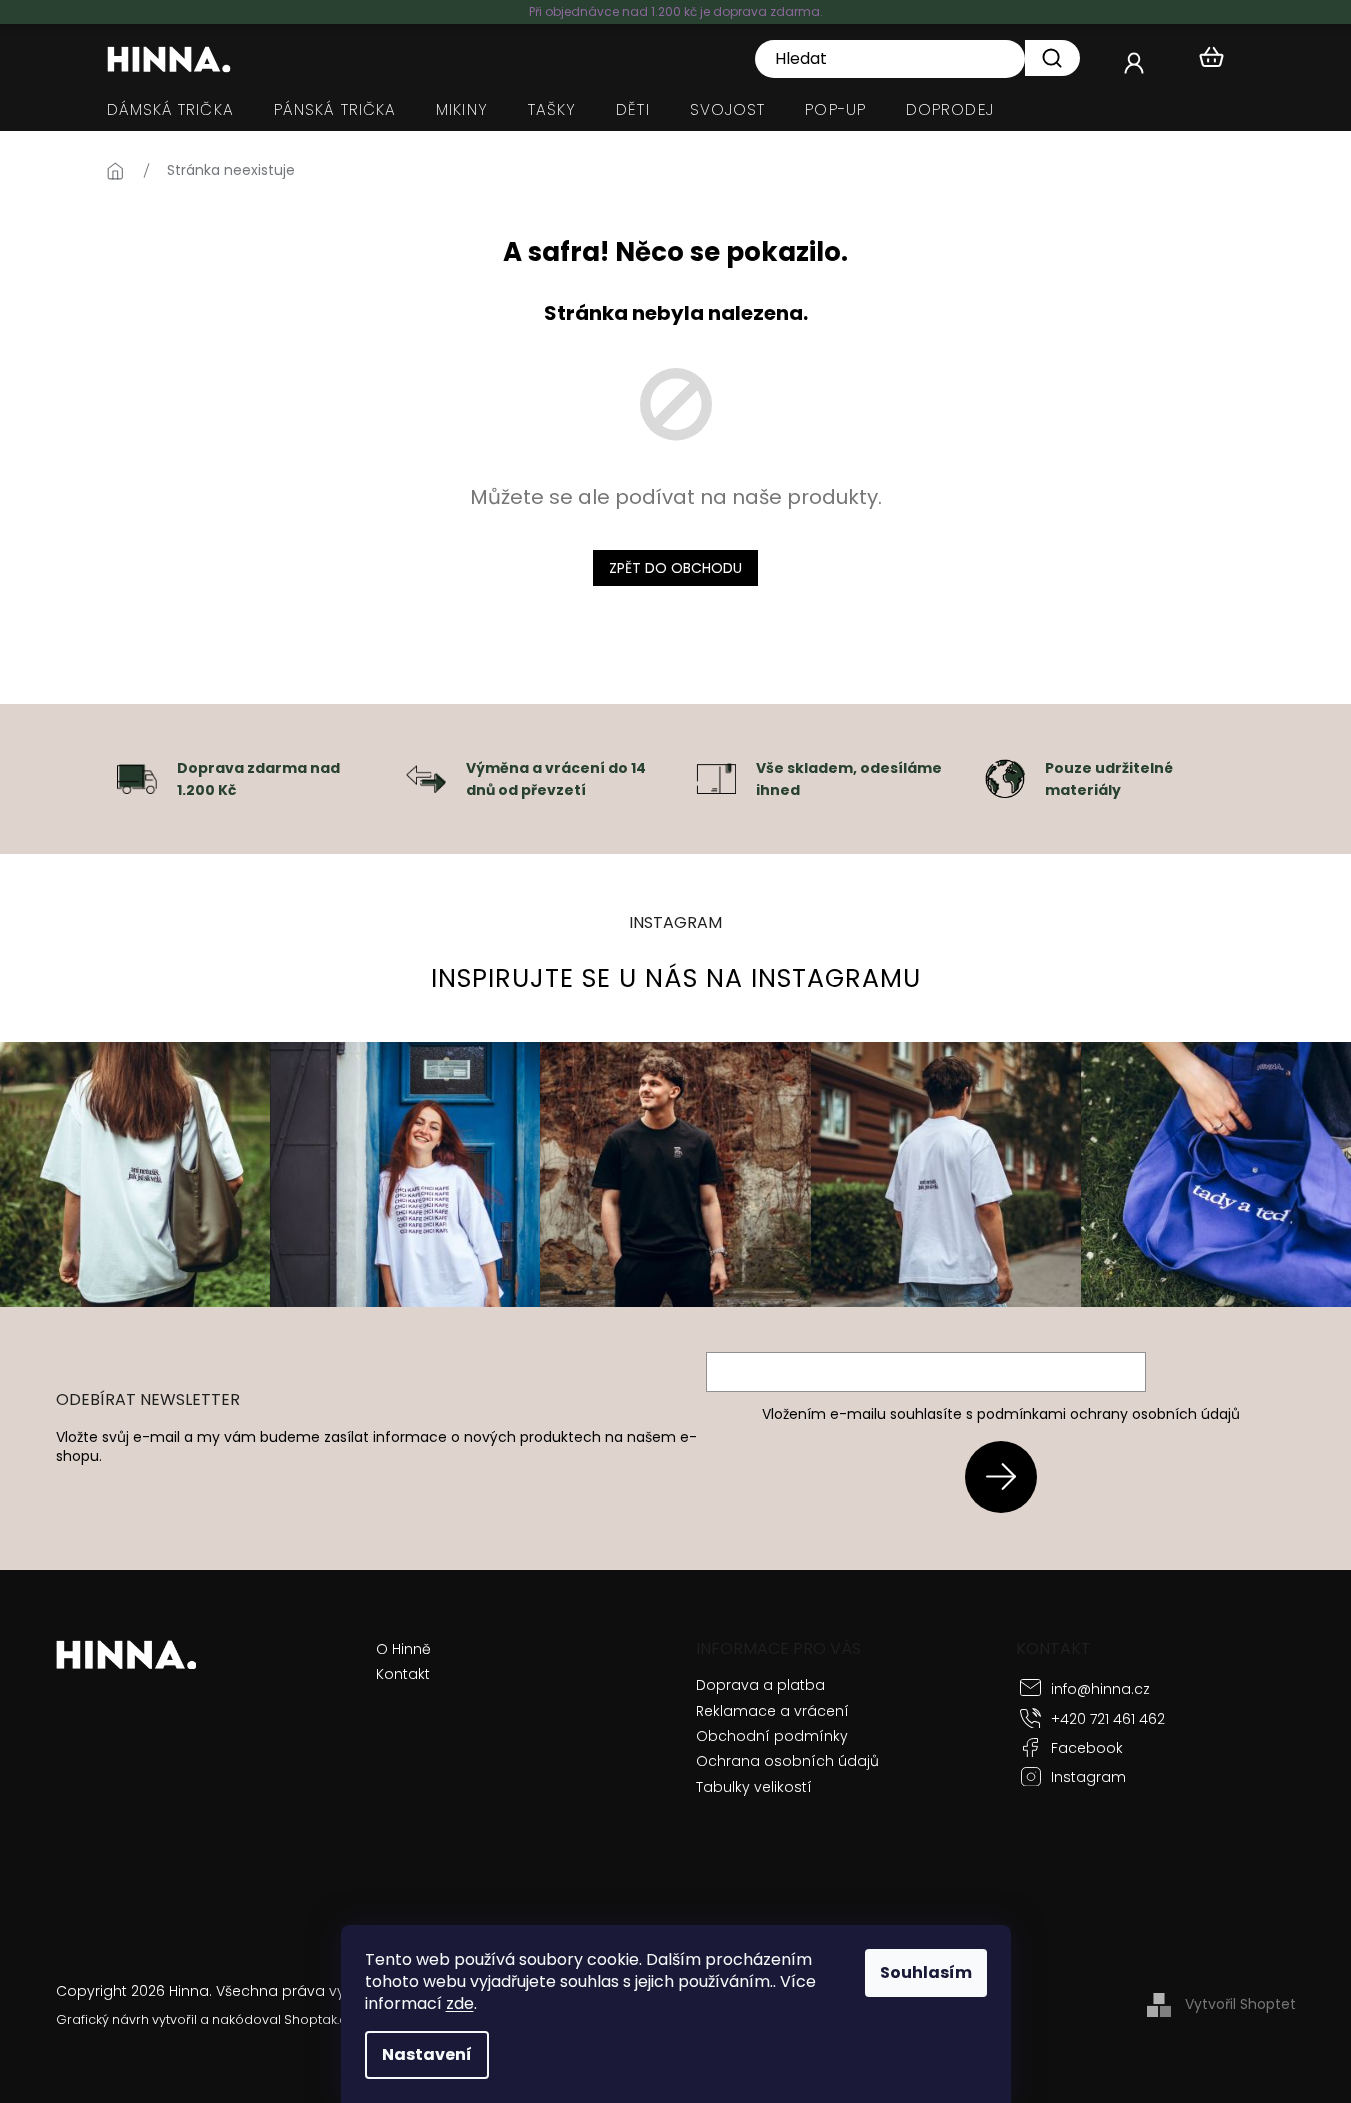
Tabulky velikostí (754, 1787)
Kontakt (403, 1674)
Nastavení (427, 2054)
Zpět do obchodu (675, 568)
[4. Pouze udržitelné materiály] (1005, 778)
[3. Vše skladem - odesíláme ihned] (716, 778)
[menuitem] (170, 110)
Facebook (1087, 1748)
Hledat (1052, 58)
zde (460, 2003)
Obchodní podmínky (772, 1736)
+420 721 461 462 (1108, 1719)
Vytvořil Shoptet (1240, 2004)
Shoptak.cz (318, 2019)
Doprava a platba (760, 1685)
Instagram (1088, 1777)
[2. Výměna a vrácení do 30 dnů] (426, 778)
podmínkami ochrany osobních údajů (1108, 1414)
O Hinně (403, 1649)
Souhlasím (926, 1972)
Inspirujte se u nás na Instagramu (676, 979)
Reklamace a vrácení (772, 1711)
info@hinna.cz (1100, 1689)
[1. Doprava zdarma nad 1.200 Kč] (137, 778)
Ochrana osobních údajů (787, 1761)
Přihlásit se (1008, 1476)
